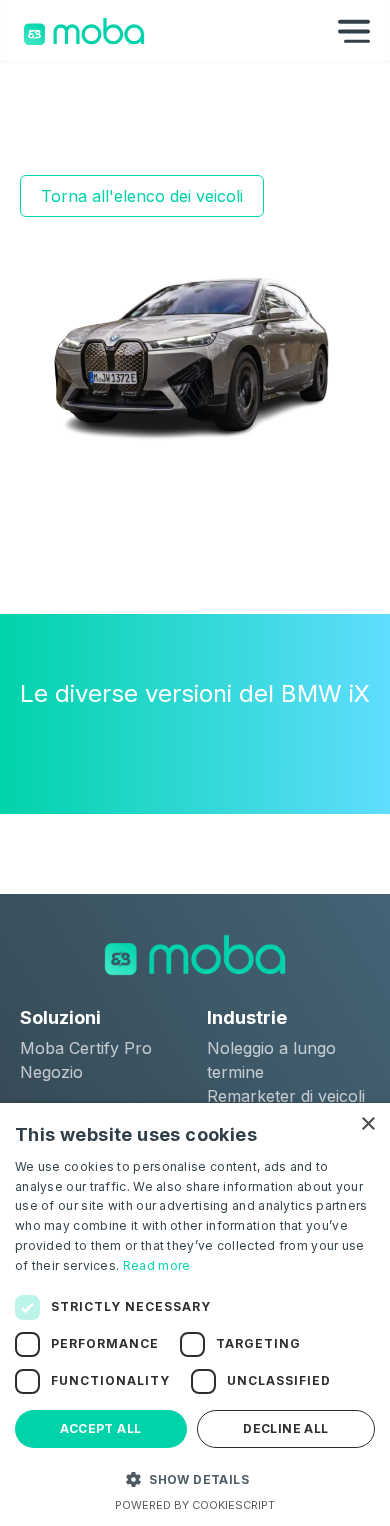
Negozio (51, 1072)
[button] (195, 1479)
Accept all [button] (100, 1428)
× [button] (367, 1124)
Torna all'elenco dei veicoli (142, 196)
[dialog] (195, 1314)
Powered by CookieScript (195, 1505)
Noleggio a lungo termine (271, 1060)
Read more (157, 1265)
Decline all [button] (285, 1428)
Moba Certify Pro (86, 1048)
